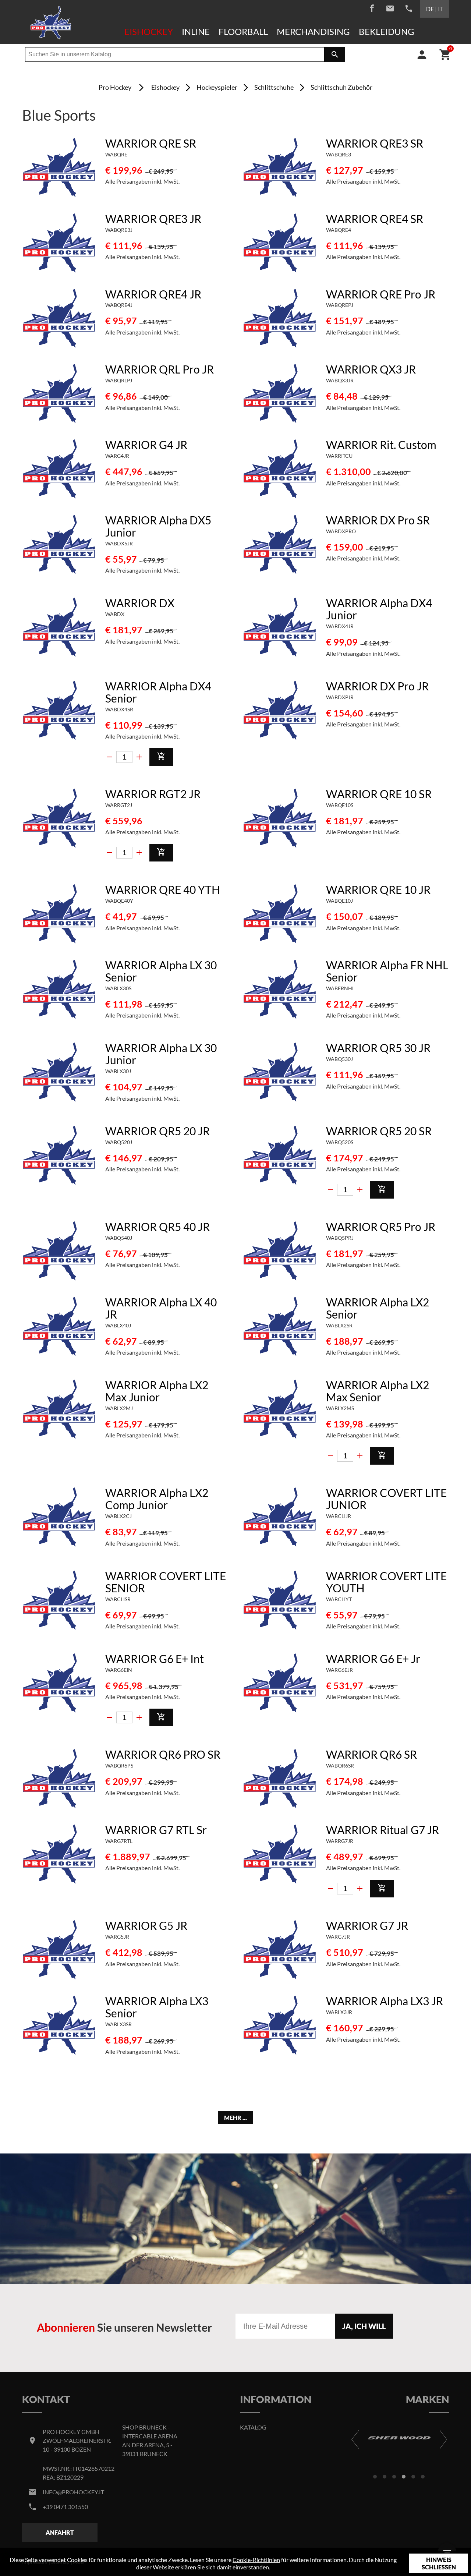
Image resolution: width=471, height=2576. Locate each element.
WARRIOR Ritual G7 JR (383, 1830)
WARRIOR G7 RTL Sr (156, 1830)
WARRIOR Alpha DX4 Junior (379, 609)
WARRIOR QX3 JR (371, 369)
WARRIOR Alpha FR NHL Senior (387, 971)
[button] (375, 2477)
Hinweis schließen (439, 2563)
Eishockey (149, 31)
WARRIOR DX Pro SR (378, 520)
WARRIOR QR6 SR (371, 1754)
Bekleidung (387, 31)
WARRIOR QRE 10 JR (378, 889)
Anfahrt (60, 2532)
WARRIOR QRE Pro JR (381, 294)
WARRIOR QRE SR (151, 143)
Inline (196, 31)
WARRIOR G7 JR (367, 1925)
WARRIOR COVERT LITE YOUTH (386, 1582)
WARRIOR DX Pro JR (377, 686)
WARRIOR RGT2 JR (153, 794)
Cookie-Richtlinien (256, 2560)
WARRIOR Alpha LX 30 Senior (161, 971)
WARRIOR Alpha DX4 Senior (158, 692)
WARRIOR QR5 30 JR (378, 1048)
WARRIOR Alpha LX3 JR (385, 2001)
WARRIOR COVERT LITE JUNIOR (386, 1499)
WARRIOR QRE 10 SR (379, 794)
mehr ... (235, 2118)
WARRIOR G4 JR (146, 445)
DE (430, 9)
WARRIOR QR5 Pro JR (381, 1227)
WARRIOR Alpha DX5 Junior (158, 526)
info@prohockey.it (73, 2492)
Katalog (253, 2427)
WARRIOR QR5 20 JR (157, 1131)
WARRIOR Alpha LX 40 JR (161, 1308)
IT (440, 9)
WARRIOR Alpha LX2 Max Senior (378, 1391)
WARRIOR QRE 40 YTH (163, 889)
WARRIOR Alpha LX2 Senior (378, 1308)
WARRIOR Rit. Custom (381, 445)
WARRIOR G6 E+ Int (155, 1659)
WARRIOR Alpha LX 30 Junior (161, 1054)
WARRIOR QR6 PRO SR (163, 1754)
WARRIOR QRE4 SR (375, 219)
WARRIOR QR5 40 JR (157, 1227)
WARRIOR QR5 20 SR (379, 1131)
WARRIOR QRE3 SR (375, 143)
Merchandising (313, 31)
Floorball (243, 31)
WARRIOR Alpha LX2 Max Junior (157, 1391)
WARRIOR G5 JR (146, 1925)
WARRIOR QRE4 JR (153, 294)
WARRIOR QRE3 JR (153, 219)
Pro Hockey (115, 87)
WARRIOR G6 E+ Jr (373, 1659)
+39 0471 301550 (65, 2507)
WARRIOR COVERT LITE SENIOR (166, 1582)
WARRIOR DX (140, 603)
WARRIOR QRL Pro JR (160, 369)
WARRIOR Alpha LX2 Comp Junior (157, 1499)
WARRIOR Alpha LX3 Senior (157, 2007)
